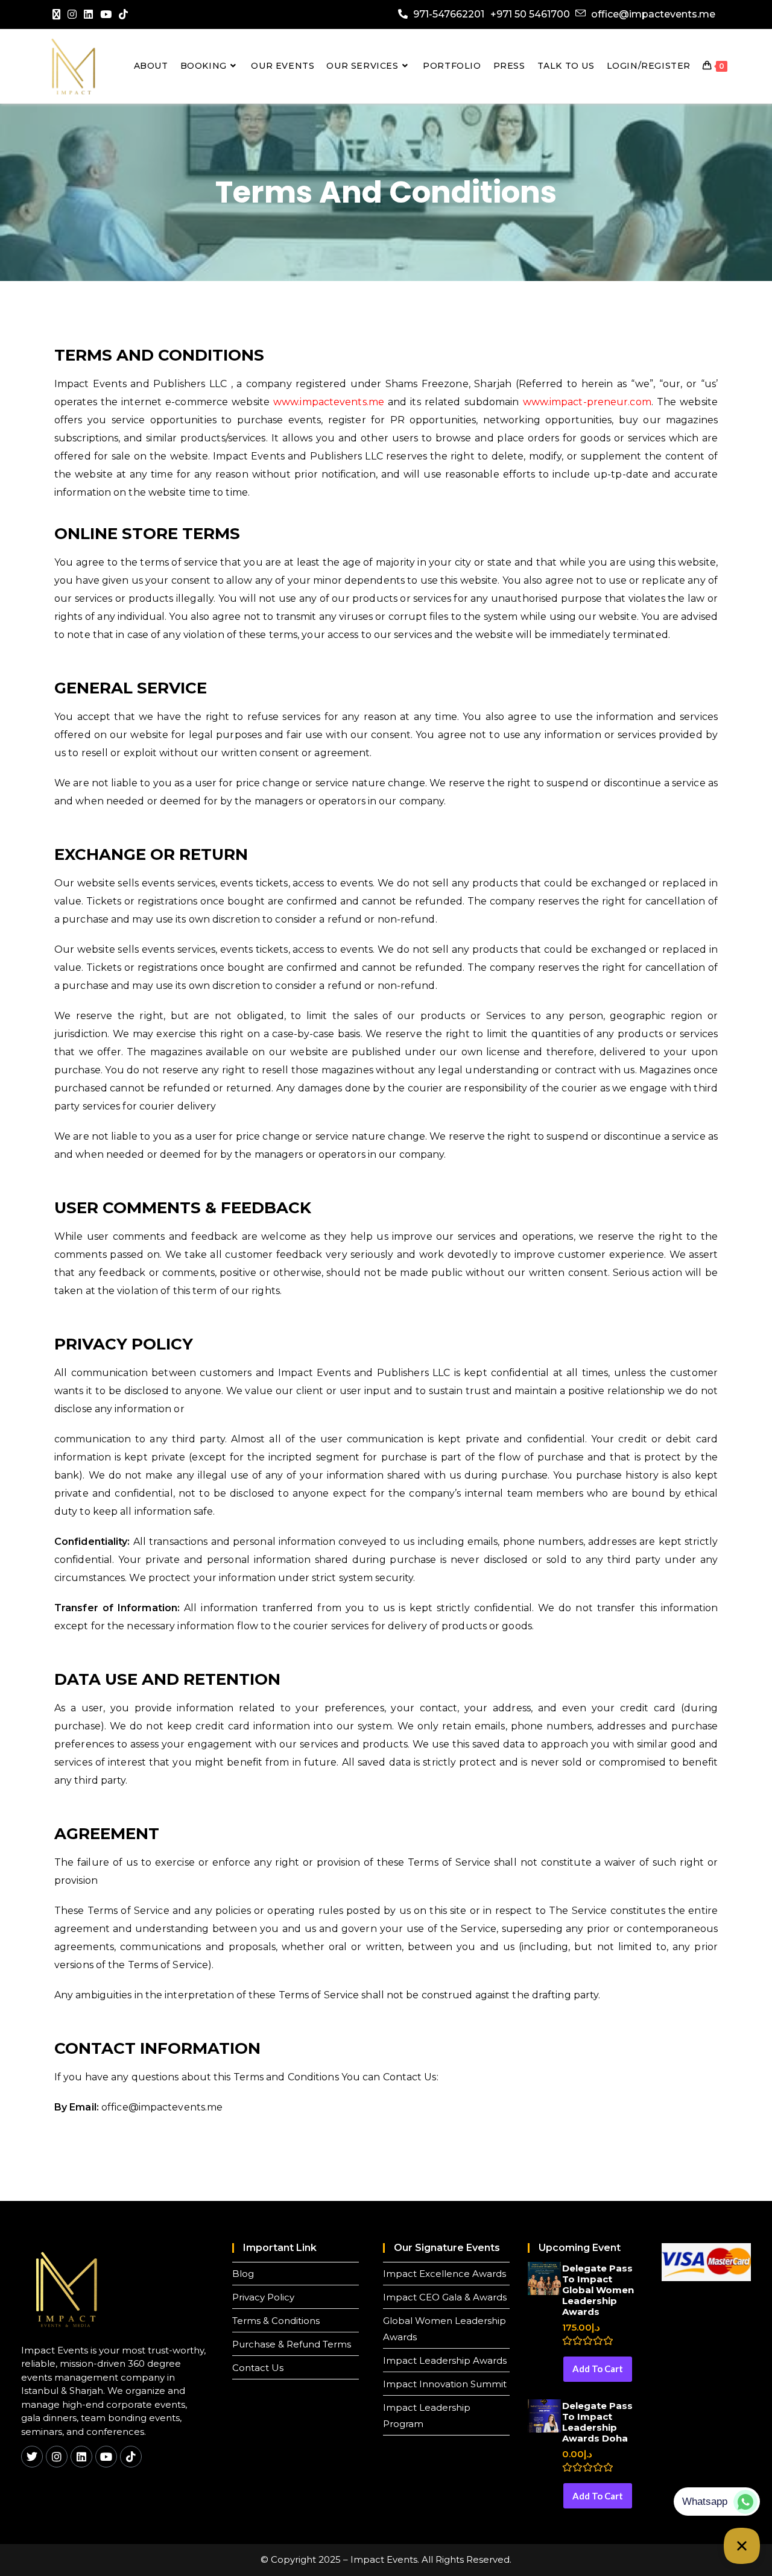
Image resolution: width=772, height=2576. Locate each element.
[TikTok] (123, 14)
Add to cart (598, 2369)
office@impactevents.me (653, 14)
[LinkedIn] (88, 14)
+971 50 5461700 (530, 14)
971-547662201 (449, 14)
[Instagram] (72, 14)
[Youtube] (106, 14)
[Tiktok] (131, 2457)
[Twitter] (32, 2457)
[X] (58, 14)
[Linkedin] (81, 2457)
